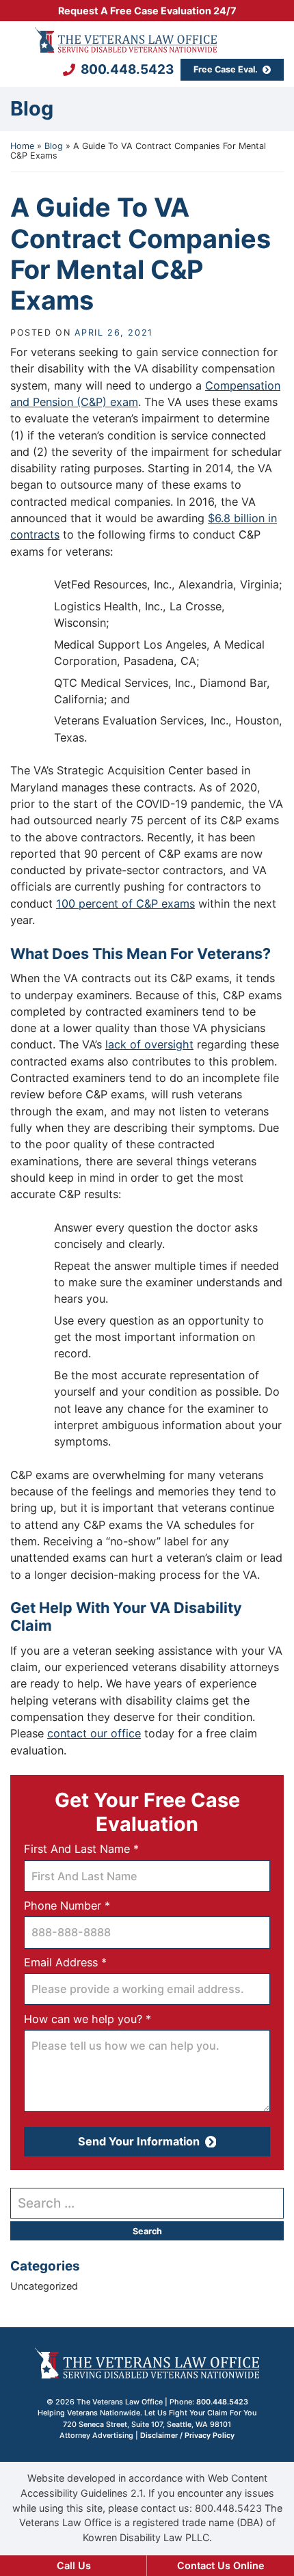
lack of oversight (149, 1044)
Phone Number (90, 1905)
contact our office (94, 1733)
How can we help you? (110, 2019)
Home (22, 146)
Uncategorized (44, 2286)
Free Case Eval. (226, 69)
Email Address (88, 1962)
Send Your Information (139, 2141)
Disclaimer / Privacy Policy (187, 2436)
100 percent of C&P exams (125, 904)
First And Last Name (104, 1848)
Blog (54, 146)
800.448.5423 (127, 70)
